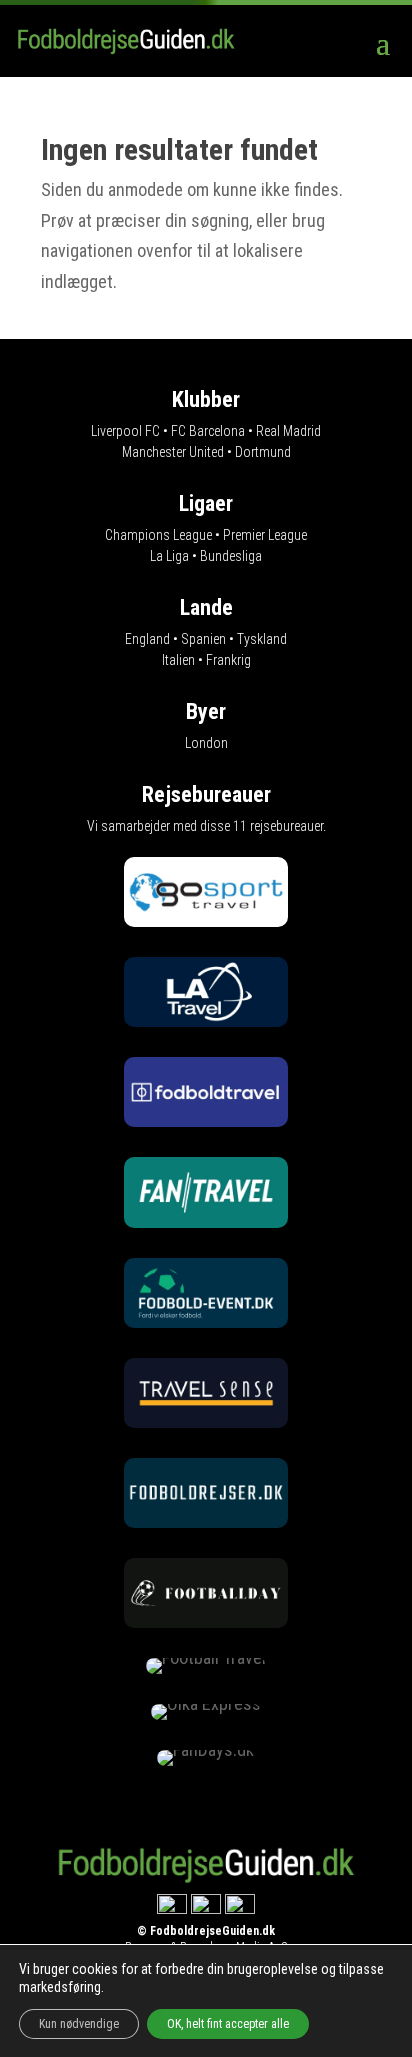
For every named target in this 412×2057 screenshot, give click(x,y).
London (206, 743)
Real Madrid (288, 431)
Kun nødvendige (79, 2024)
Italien (178, 660)
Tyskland (262, 639)
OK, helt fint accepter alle (228, 2024)
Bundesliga (231, 556)
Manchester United (173, 452)
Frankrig (228, 660)
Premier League (265, 535)
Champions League (158, 535)
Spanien (203, 639)
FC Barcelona (208, 431)
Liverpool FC (125, 431)
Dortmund (263, 452)
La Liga (169, 556)
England (147, 639)
